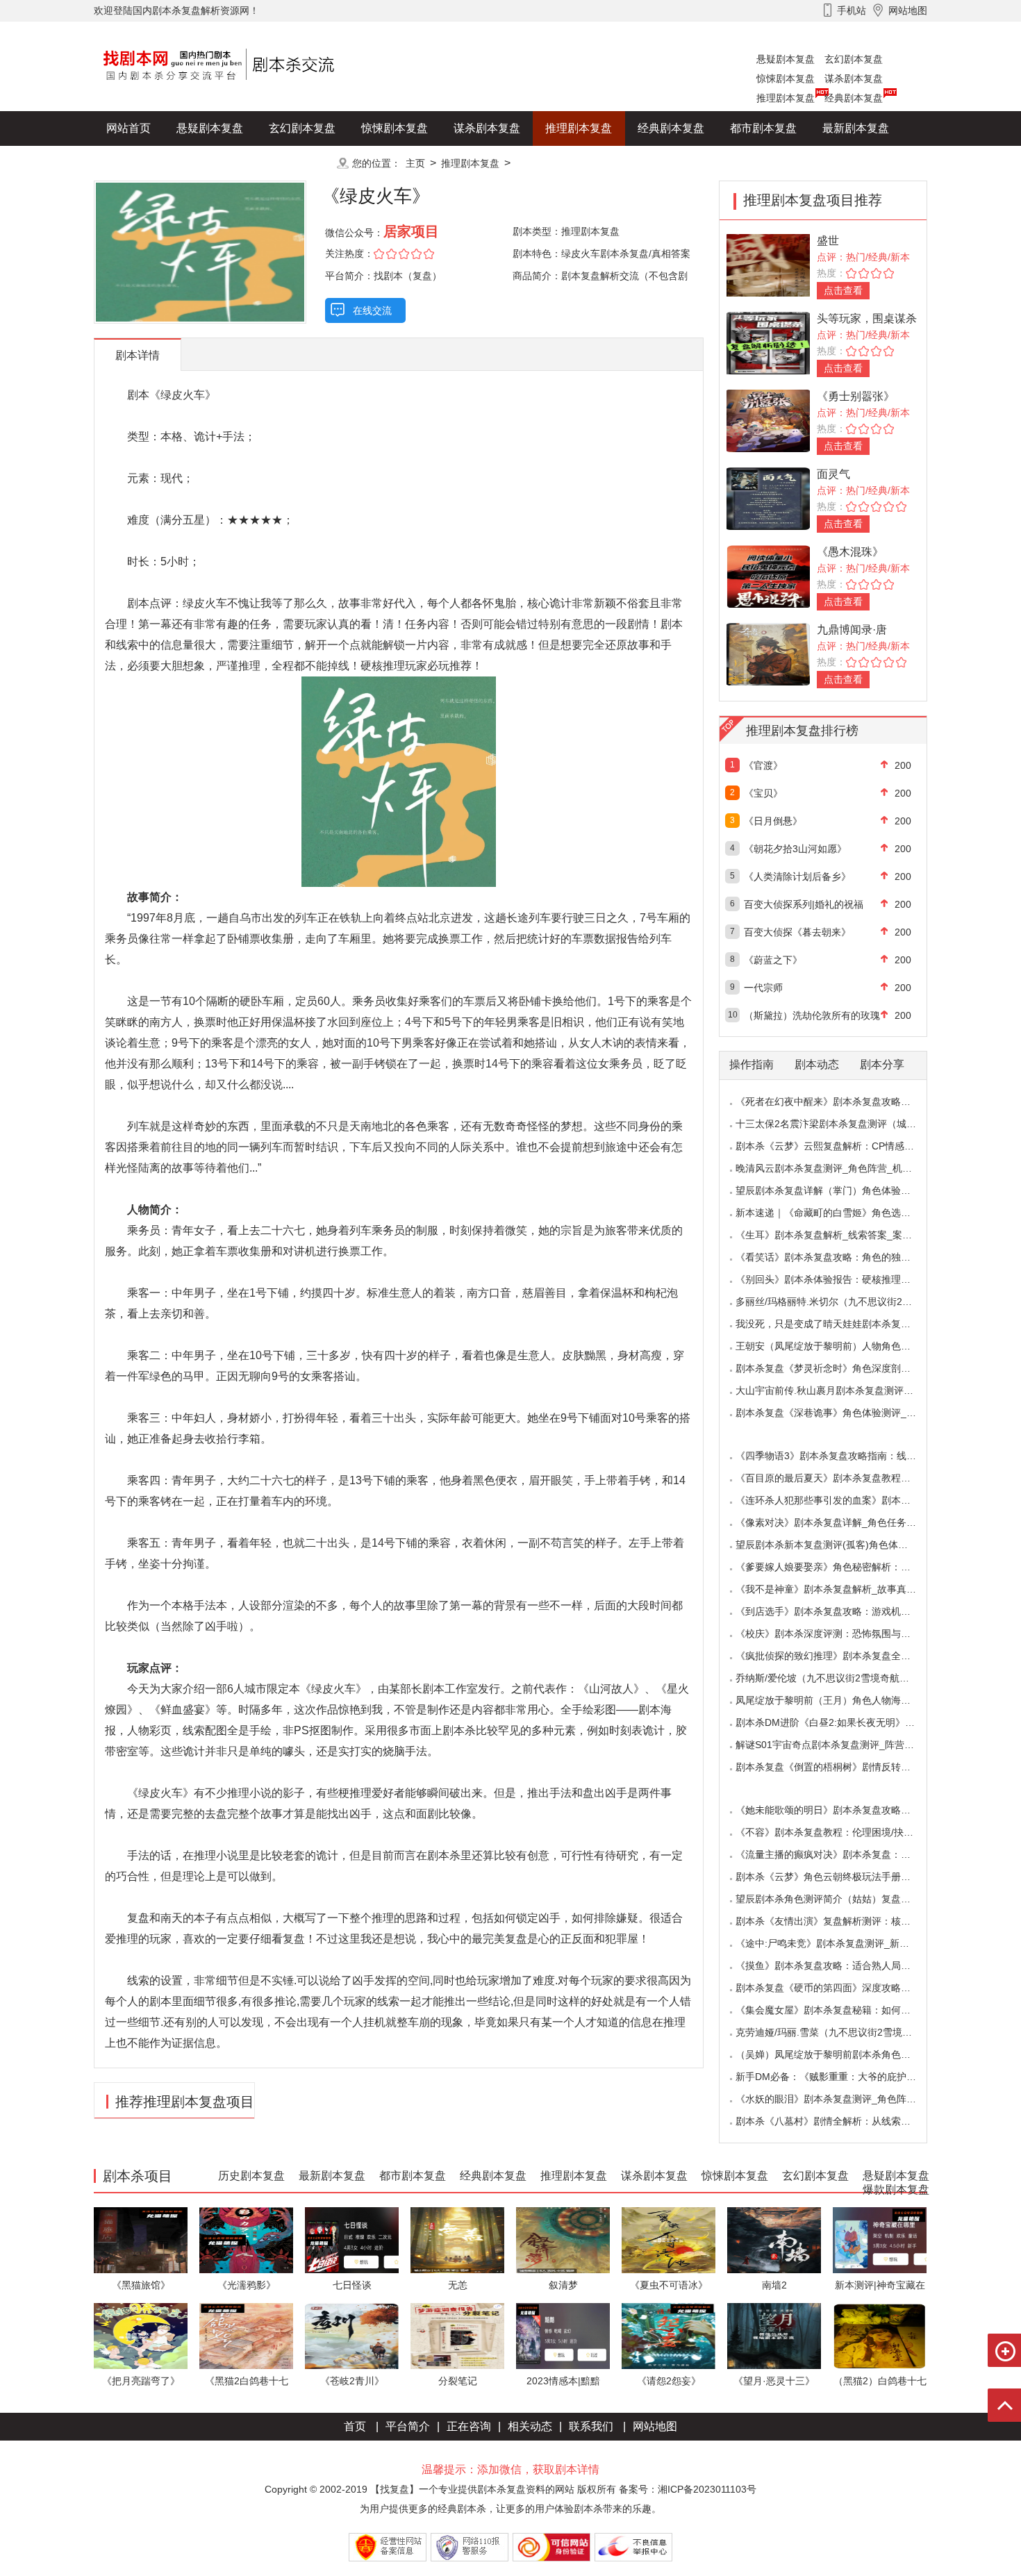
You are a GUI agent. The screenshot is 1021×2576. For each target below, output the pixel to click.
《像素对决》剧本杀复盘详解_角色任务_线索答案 (843, 1522)
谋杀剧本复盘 (854, 78)
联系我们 (591, 2426)
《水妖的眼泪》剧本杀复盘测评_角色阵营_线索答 (843, 2099)
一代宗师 (763, 988)
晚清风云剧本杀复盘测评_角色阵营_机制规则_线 (841, 1168)
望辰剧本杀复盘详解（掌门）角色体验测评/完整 (839, 1190)
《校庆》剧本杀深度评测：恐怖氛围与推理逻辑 (838, 1634)
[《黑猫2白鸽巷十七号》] (246, 2335)
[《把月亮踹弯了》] (141, 2335)
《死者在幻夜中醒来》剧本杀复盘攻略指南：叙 (838, 1102)
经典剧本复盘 (854, 98)
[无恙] (457, 2240)
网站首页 (128, 128)
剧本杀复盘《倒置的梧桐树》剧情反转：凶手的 (838, 1767)
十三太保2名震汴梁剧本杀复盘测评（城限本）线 (840, 1124)
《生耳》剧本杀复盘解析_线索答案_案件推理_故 (841, 1235)
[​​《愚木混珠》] (768, 575)
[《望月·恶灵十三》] (774, 2335)
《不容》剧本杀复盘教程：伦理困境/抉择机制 (834, 1832)
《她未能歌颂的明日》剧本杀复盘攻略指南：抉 (838, 1810)
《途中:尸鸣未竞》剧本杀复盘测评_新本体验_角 (840, 1943)
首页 (355, 2426)
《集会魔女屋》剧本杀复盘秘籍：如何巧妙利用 (838, 2010)
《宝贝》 (763, 793)
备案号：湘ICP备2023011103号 (688, 2489)
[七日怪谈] (352, 2240)
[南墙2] (774, 2240)
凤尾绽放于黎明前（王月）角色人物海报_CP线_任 (845, 1700)
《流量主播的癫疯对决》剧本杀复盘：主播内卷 (838, 1854)
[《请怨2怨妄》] (669, 2335)
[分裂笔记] (457, 2335)
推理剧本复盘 (786, 98)
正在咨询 (469, 2426)
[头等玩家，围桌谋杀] (768, 342)
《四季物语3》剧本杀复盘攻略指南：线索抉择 (836, 1456)
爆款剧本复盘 (232, 163)
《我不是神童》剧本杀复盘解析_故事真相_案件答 (843, 1589)
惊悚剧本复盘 (786, 78)
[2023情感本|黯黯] (563, 2335)
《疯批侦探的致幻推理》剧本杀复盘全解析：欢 (838, 1656)
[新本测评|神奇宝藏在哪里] (880, 2240)
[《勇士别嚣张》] (768, 420)
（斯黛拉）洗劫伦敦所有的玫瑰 (812, 1015)
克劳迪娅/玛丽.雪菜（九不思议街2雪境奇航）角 (838, 2032)
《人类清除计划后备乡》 (797, 876)
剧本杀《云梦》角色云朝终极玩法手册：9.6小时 (840, 1877)
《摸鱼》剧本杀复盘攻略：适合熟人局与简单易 (838, 1966)
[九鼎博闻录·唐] (768, 653)
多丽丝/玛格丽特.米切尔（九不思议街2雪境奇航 (838, 1302)
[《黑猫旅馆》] (141, 2240)
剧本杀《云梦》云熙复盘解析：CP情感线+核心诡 (842, 1146)
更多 (302, 163)
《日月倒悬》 (773, 821)
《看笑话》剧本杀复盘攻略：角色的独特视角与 (838, 1257)
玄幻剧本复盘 (854, 59)
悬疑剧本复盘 (786, 59)
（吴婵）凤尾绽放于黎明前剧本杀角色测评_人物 (840, 2054)
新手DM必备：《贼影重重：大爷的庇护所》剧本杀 (845, 2077)
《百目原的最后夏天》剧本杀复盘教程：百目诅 (838, 1478)
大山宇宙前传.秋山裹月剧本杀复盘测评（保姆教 (839, 1390)
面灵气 (833, 474)
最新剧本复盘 (856, 128)
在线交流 (372, 310)
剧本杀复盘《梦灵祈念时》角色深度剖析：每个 (838, 1368)
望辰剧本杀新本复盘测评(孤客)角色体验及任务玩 (841, 1545)
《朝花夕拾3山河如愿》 (795, 849)
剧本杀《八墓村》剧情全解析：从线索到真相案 (838, 2121)
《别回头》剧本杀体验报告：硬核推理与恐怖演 (838, 1279)
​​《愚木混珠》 (850, 552)
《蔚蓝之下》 (773, 960)
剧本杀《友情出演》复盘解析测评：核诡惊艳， (838, 1921)
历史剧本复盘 (140, 163)
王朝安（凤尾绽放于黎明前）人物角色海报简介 (838, 1346)
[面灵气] (768, 498)
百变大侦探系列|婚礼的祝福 (804, 904)
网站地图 (655, 2426)
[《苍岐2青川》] (352, 2335)
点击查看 (843, 290)
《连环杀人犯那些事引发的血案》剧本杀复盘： (838, 1500)
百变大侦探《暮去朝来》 (797, 932)
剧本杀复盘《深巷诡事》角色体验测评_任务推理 (840, 1413)
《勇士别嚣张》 (856, 396)
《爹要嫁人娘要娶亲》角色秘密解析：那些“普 (835, 1567)
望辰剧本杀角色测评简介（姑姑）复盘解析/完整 (839, 1899)
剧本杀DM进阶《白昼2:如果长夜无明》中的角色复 (845, 1722)
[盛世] (768, 264)
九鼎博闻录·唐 (852, 630)
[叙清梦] (563, 2240)
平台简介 (408, 2426)
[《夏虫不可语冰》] (669, 2240)
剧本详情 (138, 355)
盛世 (828, 241)
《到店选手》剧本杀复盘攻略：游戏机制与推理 (838, 1611)
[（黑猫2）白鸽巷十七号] (880, 2335)
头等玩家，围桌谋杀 (867, 318)
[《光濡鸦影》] (246, 2240)
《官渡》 (763, 765)
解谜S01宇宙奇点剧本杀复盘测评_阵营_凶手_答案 (845, 1745)
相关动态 (530, 2426)
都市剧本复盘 (763, 128)
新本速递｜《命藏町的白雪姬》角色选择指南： (838, 1213)
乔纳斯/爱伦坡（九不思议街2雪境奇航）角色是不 (842, 1678)
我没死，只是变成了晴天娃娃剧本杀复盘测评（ (838, 1324)
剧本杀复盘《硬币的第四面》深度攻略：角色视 (838, 1988)
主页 (415, 163)
